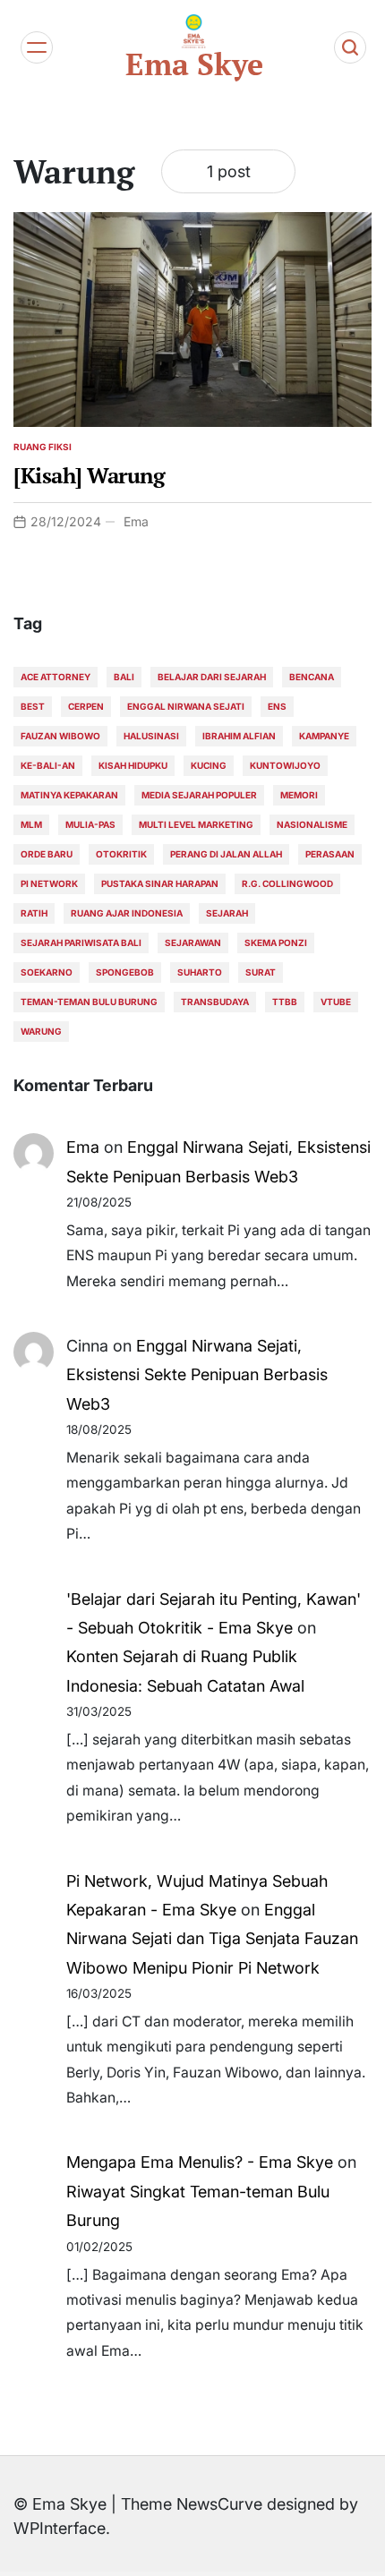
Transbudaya (215, 1002)
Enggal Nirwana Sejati (186, 706)
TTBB (285, 1002)
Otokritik (121, 854)
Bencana (312, 677)
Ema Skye (194, 64)
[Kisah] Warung (89, 475)
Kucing (209, 765)
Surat (261, 972)
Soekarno (47, 972)
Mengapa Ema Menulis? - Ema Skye (200, 2162)
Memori (299, 795)
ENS (277, 706)
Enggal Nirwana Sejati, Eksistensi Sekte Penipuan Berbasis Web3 (197, 1375)
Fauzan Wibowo (60, 736)
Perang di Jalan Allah (226, 854)
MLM (31, 824)
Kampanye (324, 736)
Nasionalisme (312, 824)
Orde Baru (47, 854)
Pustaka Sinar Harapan (160, 883)
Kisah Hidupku (133, 765)
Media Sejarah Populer (199, 795)
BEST (33, 706)
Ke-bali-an (48, 765)
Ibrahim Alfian (239, 736)
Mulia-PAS (90, 824)
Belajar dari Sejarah (212, 677)
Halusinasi (151, 736)
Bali (124, 677)
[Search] (350, 47)
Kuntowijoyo (285, 765)
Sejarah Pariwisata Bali (81, 943)
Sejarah (227, 913)
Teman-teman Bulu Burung (89, 1002)
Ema (136, 521)
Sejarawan (193, 943)
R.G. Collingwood (287, 883)
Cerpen (86, 706)
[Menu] (37, 47)
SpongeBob (125, 972)
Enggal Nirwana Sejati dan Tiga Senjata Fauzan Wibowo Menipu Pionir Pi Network (212, 1939)
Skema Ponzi (276, 943)
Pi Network (49, 883)
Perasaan (330, 854)
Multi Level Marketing (196, 824)
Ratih (34, 913)
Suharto (200, 972)
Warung (41, 1031)
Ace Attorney (56, 677)
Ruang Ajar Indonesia (127, 913)
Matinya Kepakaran (69, 795)
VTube (336, 1002)
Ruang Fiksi (43, 447)
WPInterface (60, 2528)
